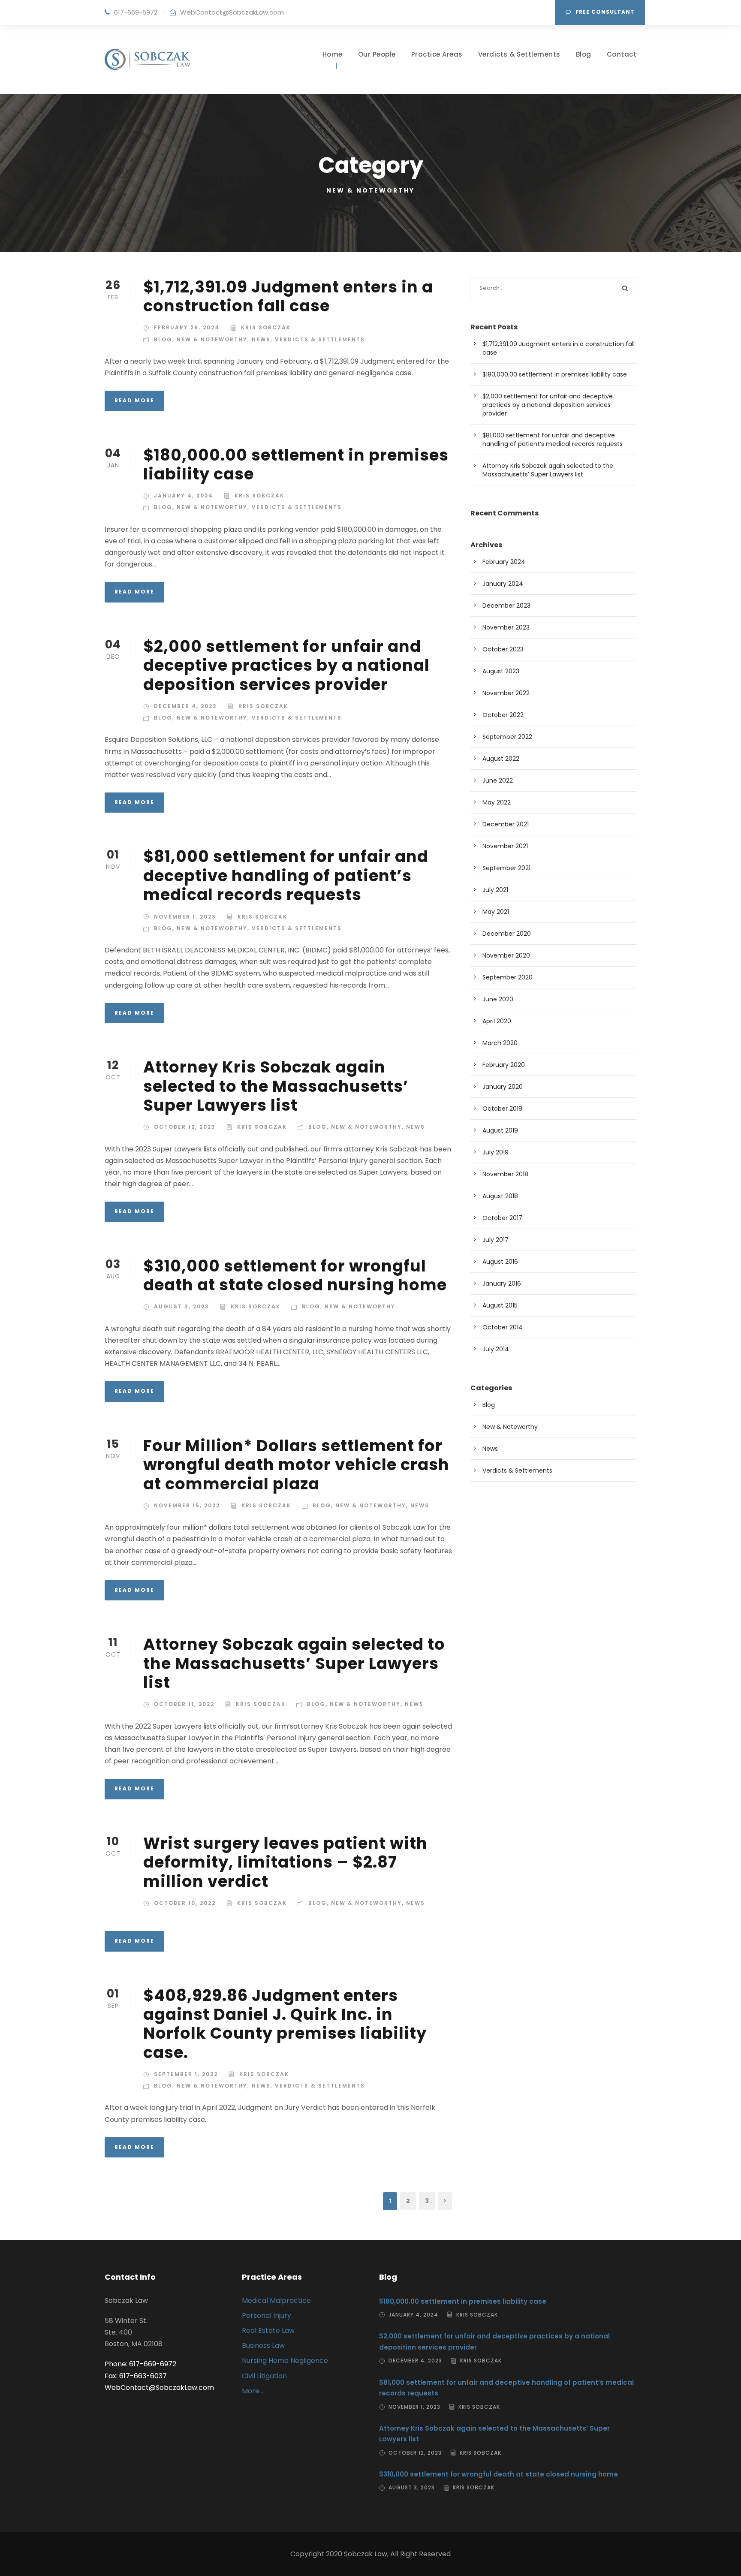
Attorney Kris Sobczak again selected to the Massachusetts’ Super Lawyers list (276, 1086)
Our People (377, 54)
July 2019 (496, 1152)
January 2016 (502, 1283)
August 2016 (500, 1262)
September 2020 (508, 977)
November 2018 (505, 1174)
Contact (622, 54)
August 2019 (500, 1130)
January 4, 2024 (184, 496)
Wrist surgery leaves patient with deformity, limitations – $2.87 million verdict (285, 1862)
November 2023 (506, 627)
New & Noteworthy (212, 339)
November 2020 (506, 955)
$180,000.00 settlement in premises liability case (296, 464)
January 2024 (503, 584)
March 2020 (500, 1043)
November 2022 (506, 693)
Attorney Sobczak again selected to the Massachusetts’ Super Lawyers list (294, 1663)
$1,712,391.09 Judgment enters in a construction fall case (288, 296)
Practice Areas (437, 54)
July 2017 (496, 1240)
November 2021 (505, 846)
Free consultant (605, 12)
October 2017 (502, 1218)
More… (253, 2391)
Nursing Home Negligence (285, 2361)
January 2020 (503, 1087)
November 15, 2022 (187, 1505)
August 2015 (500, 1305)
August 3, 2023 (182, 1306)
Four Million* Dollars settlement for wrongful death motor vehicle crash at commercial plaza (296, 1465)
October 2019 (502, 1109)
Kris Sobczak (266, 327)
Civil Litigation (264, 2376)
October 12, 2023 (185, 1127)
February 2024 (504, 562)
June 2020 (498, 999)
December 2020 (507, 934)
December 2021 (506, 824)
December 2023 (506, 606)
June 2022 (498, 780)
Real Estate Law (268, 2330)
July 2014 (496, 1349)
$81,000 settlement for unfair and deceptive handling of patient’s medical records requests (286, 875)
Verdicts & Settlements (519, 54)
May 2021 (496, 912)
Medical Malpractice (276, 2300)
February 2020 (504, 1065)
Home (333, 54)
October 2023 (503, 649)
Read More (134, 400)
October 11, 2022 (184, 1704)
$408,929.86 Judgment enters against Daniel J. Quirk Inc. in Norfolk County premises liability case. (285, 2024)
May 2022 (497, 802)
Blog (584, 54)
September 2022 (507, 737)
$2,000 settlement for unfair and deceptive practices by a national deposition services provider (286, 665)
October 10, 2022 (185, 1903)
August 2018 (500, 1196)
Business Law (263, 2346)
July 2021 (495, 890)
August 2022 (501, 759)
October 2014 (503, 1327)
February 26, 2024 (187, 327)
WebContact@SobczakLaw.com (232, 12)
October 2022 (503, 715)
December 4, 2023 (185, 706)
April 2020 (497, 1021)
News (261, 339)
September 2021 (506, 868)
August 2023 (501, 671)
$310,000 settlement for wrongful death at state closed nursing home (295, 1275)
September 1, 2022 (186, 2074)
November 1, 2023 (185, 917)
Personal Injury (267, 2315)
